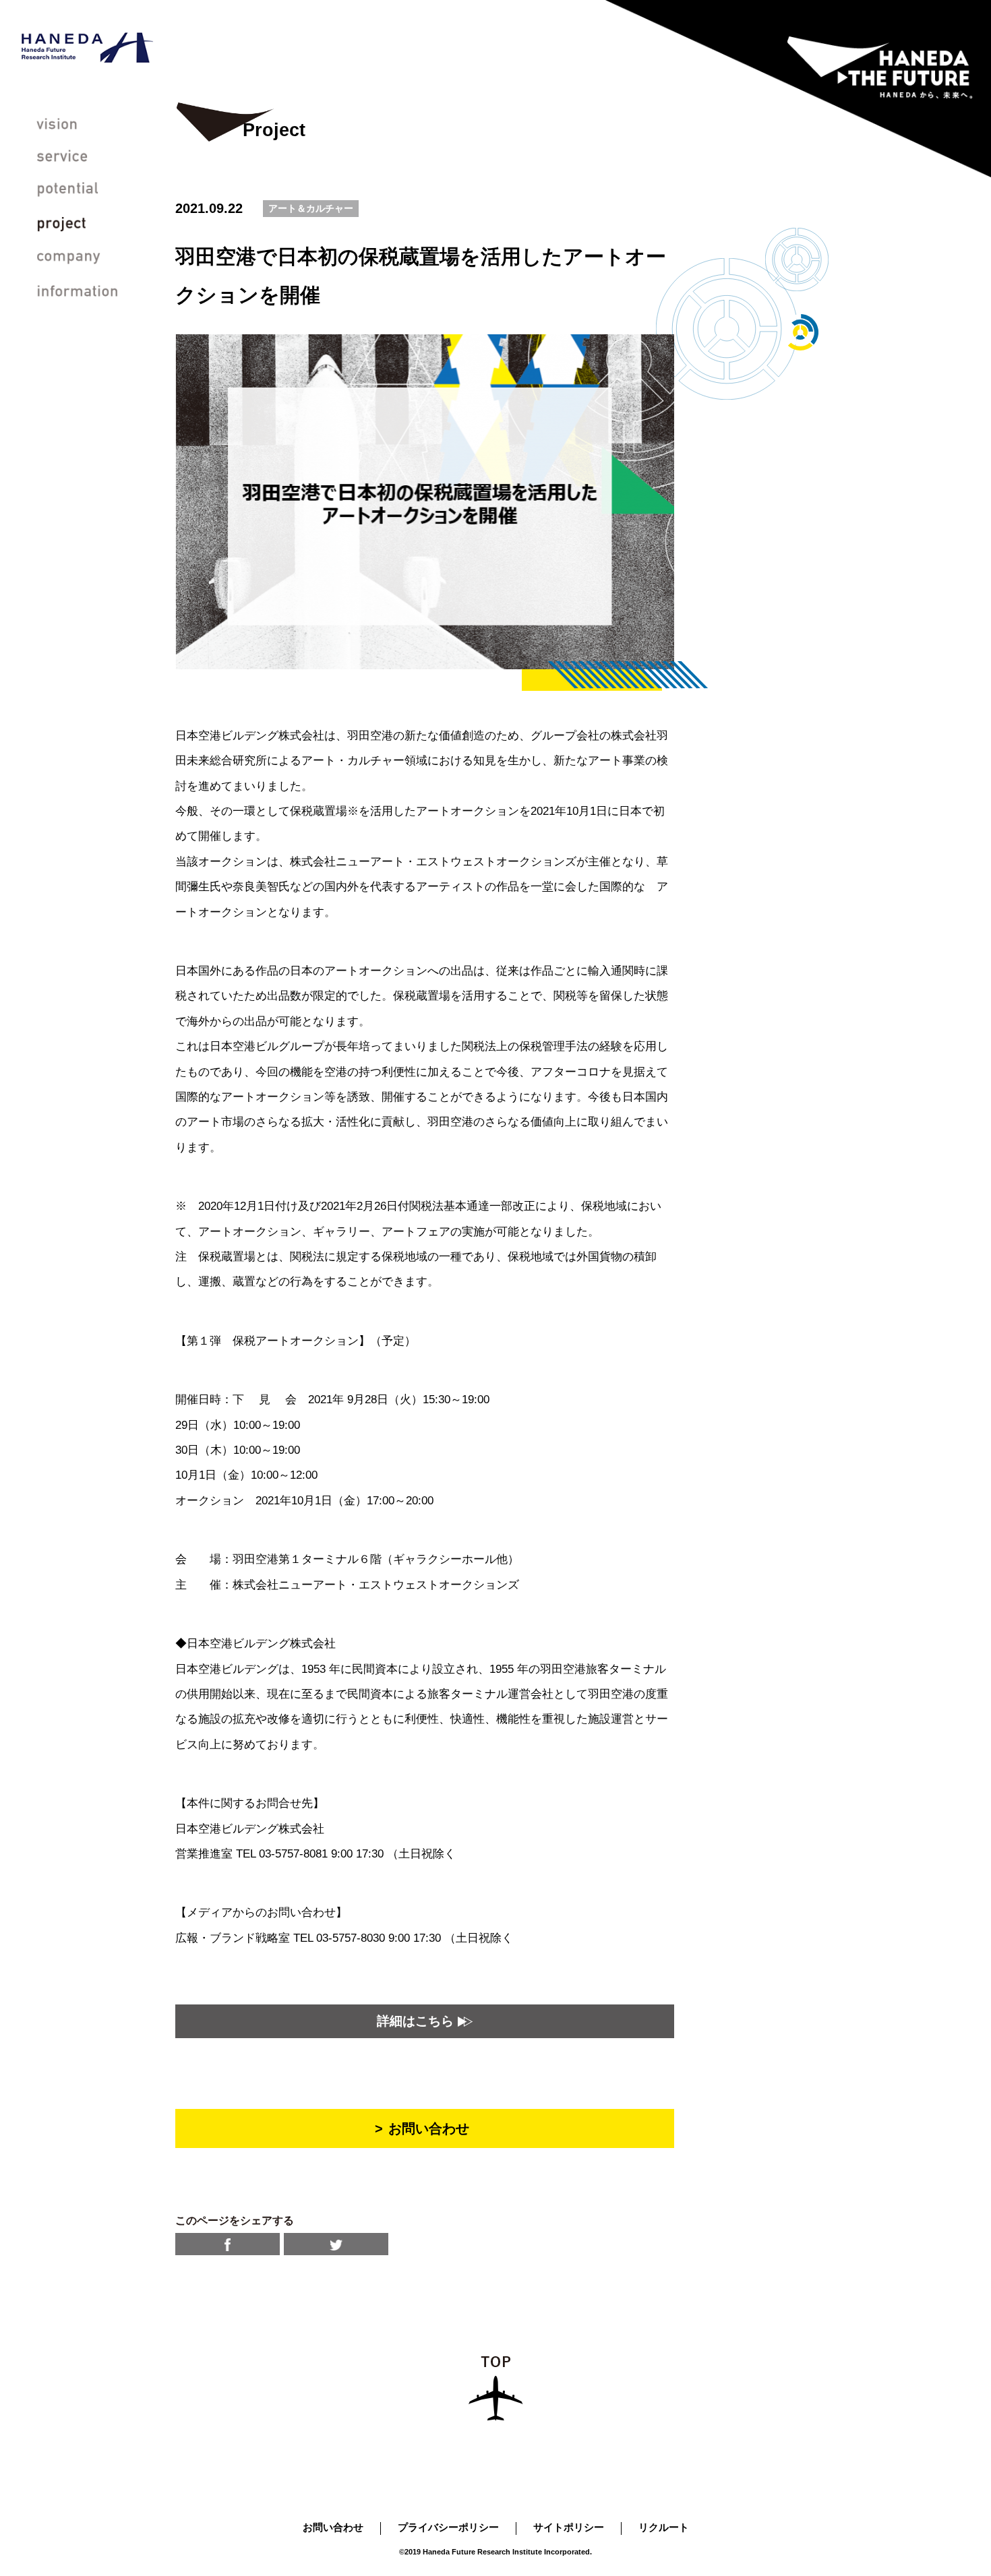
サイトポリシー (569, 2527)
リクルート (664, 2527)
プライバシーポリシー (448, 2527)
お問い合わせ (333, 2527)
